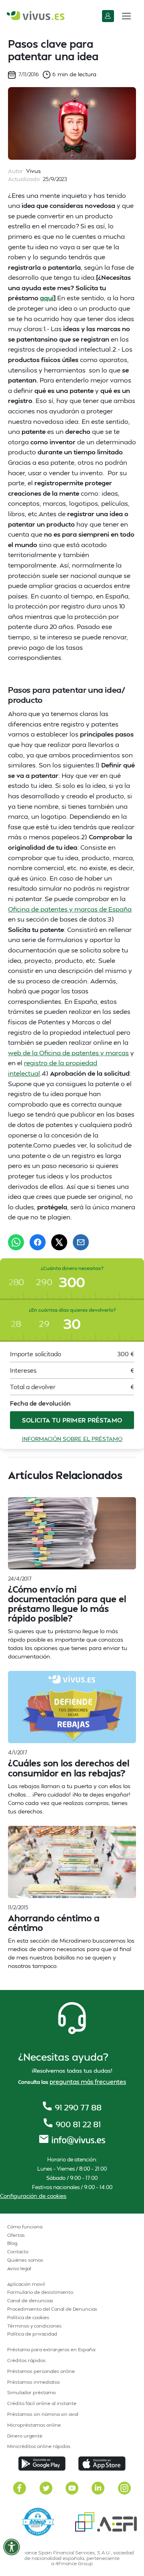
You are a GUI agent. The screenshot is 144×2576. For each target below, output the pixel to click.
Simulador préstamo (31, 2392)
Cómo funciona (25, 2227)
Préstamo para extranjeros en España (51, 2349)
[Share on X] (59, 1242)
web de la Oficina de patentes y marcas (68, 1053)
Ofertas (16, 2235)
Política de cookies (28, 2317)
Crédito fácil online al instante (42, 2403)
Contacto (18, 2251)
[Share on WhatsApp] (16, 1242)
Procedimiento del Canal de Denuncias (52, 2309)
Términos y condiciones (34, 2326)
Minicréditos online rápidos (39, 2446)
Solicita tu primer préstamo (72, 1420)
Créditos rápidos (26, 2360)
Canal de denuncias (30, 2300)
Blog (12, 2243)
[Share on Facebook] (38, 1242)
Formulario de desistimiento (40, 2292)
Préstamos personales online (41, 2371)
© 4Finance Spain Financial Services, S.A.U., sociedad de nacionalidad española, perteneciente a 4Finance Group (72, 2558)
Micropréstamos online (34, 2425)
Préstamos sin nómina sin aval (43, 2414)
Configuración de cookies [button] (33, 2196)
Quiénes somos (25, 2260)
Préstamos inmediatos (34, 2382)
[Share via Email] (81, 1242)
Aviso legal (19, 2268)
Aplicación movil (26, 2284)
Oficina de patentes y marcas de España (70, 909)
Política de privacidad (32, 2334)
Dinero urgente (25, 2436)
